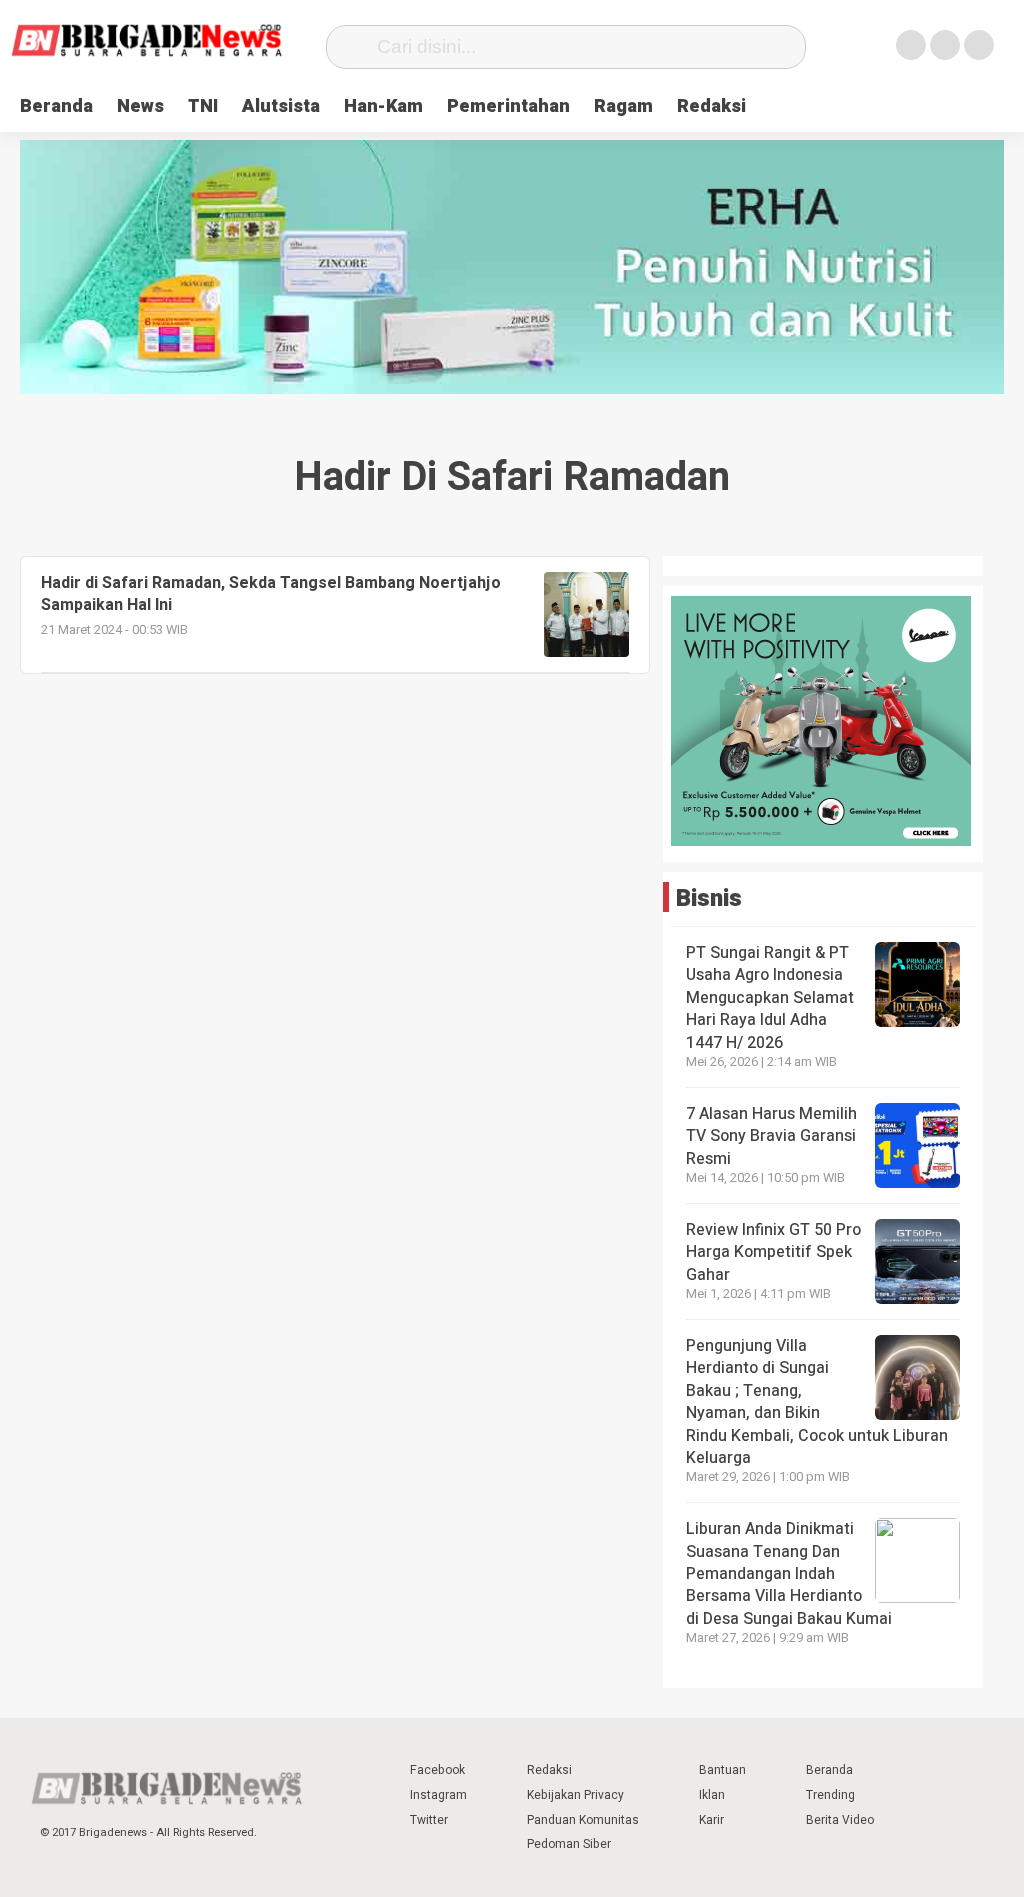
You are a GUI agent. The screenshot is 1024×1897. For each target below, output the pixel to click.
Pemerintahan (508, 106)
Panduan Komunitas (583, 1820)
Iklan (712, 1795)
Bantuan (722, 1770)
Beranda (56, 106)
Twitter (429, 1820)
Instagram (438, 1795)
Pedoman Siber (569, 1844)
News (140, 106)
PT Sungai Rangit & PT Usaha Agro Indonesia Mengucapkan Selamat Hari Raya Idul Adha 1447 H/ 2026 (770, 998)
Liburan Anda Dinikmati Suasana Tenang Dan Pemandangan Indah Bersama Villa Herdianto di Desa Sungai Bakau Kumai (791, 1574)
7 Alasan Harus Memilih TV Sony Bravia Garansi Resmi (771, 1136)
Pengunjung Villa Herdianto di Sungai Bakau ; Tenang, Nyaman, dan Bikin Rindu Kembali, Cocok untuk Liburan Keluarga (817, 1402)
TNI (203, 106)
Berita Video (840, 1820)
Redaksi (711, 106)
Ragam (623, 106)
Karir (711, 1820)
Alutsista (281, 106)
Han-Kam (383, 106)
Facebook (437, 1770)
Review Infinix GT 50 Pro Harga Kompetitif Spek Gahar (773, 1252)
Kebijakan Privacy (575, 1795)
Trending (830, 1795)
